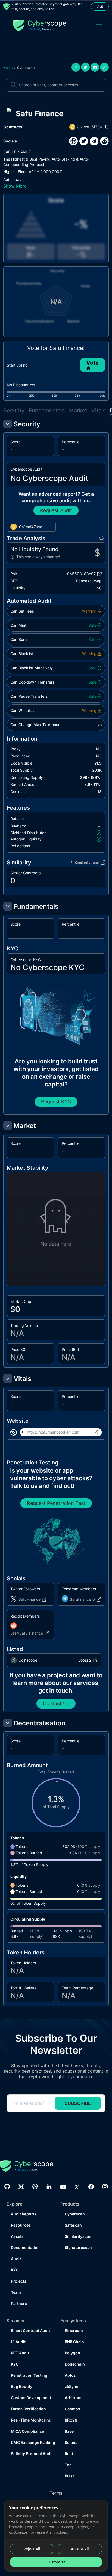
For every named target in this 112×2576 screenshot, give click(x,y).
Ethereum (74, 2330)
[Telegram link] (94, 141)
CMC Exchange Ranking (31, 2442)
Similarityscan (78, 2236)
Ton (68, 2465)
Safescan (73, 2225)
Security (14, 411)
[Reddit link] (104, 141)
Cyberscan (26, 68)
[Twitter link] (84, 141)
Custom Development (31, 2398)
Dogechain (75, 2364)
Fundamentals (47, 411)
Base (69, 2431)
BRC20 (71, 2420)
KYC (15, 2270)
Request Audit (56, 510)
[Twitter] (77, 2186)
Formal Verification (28, 2409)
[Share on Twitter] (85, 67)
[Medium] (21, 2187)
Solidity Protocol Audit (31, 2454)
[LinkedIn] (49, 2187)
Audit (16, 2259)
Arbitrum (73, 2398)
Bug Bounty (22, 2386)
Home (8, 68)
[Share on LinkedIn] (95, 67)
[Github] (7, 2186)
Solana (71, 2442)
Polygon (72, 2353)
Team (16, 2292)
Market (78, 411)
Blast (69, 2476)
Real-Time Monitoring (31, 2420)
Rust (69, 2454)
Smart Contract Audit (30, 2330)
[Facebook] (91, 2187)
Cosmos (72, 2409)
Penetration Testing (29, 2375)
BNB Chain (74, 2342)
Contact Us (56, 1703)
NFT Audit (20, 2353)
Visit (100, 6)
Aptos (70, 2375)
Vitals (98, 411)
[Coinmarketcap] (35, 2186)
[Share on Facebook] (76, 67)
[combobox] (31, 527)
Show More (15, 186)
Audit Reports (24, 2214)
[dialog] (56, 2536)
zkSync (71, 2386)
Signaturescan (78, 2247)
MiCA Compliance (27, 2431)
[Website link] (73, 141)
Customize (56, 2562)
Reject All (32, 2549)
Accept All (80, 2549)
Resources (21, 2225)
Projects (19, 2281)
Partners (19, 2303)
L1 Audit (18, 2342)
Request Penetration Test (56, 1503)
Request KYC (56, 1102)
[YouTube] (63, 2187)
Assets (17, 2236)
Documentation (25, 2247)
